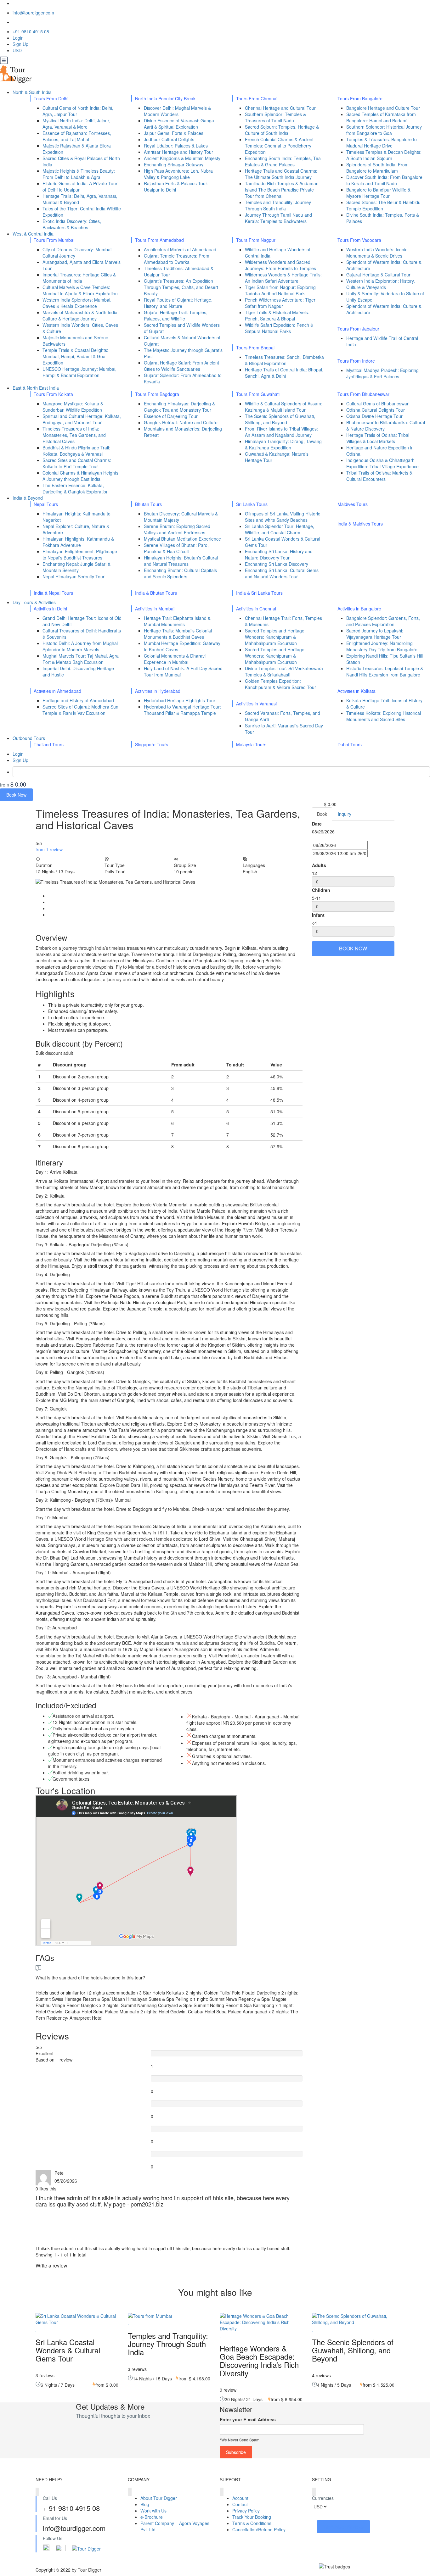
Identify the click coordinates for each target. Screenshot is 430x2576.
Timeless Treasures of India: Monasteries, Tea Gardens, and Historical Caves (74, 435)
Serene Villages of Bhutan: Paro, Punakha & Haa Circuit (176, 548)
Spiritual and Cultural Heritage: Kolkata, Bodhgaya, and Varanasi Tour (82, 419)
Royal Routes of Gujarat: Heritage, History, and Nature (178, 303)
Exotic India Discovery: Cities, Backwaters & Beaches (72, 224)
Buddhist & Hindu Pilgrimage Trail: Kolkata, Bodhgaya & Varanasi (76, 451)
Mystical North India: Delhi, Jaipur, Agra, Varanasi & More (76, 124)
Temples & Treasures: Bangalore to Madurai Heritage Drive (382, 142)
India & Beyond (28, 498)
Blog (145, 2504)
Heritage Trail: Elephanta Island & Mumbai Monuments (177, 621)
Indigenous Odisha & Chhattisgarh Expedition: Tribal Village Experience (382, 463)
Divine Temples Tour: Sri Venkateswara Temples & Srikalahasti (284, 671)
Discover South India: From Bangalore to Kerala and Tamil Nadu (384, 180)
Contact (240, 2504)
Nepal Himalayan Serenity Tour (74, 576)
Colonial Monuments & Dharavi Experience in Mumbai (175, 659)
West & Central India (34, 234)
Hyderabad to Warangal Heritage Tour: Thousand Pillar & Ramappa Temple (182, 710)
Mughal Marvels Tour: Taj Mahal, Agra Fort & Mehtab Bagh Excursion (81, 659)
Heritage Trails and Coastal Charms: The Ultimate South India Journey (281, 174)
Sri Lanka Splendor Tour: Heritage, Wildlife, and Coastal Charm (280, 529)
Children (321, 890)
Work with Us (153, 2511)
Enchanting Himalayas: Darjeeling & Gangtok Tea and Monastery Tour (179, 407)
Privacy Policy (246, 2511)
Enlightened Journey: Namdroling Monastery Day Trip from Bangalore (382, 646)
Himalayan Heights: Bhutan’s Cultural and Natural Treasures (181, 561)
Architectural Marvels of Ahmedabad (180, 249)
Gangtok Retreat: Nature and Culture (181, 422)
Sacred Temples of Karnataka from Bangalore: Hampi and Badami (381, 117)
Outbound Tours (29, 738)
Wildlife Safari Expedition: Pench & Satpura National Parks (279, 328)
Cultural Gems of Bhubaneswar (377, 403)
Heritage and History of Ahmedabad (78, 700)
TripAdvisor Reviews (343, 2527)
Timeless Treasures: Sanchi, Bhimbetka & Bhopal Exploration (284, 360)
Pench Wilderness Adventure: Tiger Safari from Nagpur (280, 303)
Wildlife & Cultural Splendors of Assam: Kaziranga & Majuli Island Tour (284, 407)
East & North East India (36, 388)
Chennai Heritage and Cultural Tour (280, 108)
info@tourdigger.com (33, 13)
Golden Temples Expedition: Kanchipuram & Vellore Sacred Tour (280, 684)
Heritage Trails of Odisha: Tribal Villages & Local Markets (378, 438)
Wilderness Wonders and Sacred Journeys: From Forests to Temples (280, 265)
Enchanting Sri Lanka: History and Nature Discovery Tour (279, 554)
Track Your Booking (252, 2517)
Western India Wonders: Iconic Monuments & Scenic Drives (377, 253)
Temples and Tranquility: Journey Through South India (278, 205)
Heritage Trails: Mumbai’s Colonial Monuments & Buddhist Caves (178, 634)
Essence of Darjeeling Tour (171, 416)
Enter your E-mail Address (248, 2419)
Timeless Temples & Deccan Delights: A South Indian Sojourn (384, 155)
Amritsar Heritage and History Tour (178, 152)
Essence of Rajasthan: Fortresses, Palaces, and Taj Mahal (77, 136)
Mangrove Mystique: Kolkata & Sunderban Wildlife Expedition (73, 407)
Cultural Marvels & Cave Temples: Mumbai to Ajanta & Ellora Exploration (80, 290)
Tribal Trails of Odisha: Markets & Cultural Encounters (379, 476)
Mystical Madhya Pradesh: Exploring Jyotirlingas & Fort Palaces (382, 373)
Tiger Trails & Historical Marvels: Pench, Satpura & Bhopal (277, 315)
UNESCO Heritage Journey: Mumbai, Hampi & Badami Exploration (79, 372)
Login (18, 38)
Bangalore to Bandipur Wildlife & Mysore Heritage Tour (378, 193)
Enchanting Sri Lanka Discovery (277, 564)
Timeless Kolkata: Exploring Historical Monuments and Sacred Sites (384, 716)
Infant (318, 915)
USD (18, 50)
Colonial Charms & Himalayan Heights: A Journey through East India (81, 476)
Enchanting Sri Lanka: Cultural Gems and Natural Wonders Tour (282, 573)
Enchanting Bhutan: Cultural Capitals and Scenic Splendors (180, 573)
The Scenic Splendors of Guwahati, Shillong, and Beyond (280, 419)
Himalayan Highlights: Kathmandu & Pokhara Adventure (78, 542)
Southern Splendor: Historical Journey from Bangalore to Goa (384, 130)
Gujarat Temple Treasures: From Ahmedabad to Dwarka (177, 259)
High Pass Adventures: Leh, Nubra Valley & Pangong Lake (178, 174)
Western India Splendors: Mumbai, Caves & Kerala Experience (77, 303)
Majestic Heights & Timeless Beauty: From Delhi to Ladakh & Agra (79, 174)
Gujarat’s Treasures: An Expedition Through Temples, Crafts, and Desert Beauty (181, 287)
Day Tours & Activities (35, 602)
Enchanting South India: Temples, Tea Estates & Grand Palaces (283, 161)
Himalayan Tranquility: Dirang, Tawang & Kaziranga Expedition (283, 444)
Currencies (323, 2498)
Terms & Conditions (252, 2523)
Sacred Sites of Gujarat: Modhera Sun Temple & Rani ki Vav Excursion (80, 710)
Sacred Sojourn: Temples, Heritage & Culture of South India (282, 130)
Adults (319, 865)
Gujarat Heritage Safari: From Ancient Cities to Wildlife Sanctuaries (181, 366)
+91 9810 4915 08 (31, 31)
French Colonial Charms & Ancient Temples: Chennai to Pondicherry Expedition (279, 146)
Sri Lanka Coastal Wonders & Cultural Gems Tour (68, 2350)
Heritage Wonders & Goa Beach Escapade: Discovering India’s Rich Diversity (259, 2361)
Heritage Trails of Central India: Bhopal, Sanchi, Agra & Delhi (284, 373)
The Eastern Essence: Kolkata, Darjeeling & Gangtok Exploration (76, 488)
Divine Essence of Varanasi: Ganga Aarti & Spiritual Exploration (179, 124)
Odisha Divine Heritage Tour (374, 416)
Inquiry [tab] (345, 814)
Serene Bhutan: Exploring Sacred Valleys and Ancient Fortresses (177, 529)
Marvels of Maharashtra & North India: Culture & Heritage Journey (81, 315)
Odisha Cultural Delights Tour (376, 410)
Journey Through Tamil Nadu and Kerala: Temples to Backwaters (278, 218)
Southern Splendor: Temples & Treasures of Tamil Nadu (275, 117)
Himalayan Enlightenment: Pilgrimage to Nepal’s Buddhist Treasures (80, 554)
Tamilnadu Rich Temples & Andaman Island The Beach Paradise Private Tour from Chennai (282, 190)
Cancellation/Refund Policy (259, 2529)
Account (240, 2498)
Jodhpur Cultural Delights (169, 139)
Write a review (52, 2265)
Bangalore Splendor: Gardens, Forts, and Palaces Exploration (383, 621)
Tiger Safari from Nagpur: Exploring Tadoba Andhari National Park (280, 290)
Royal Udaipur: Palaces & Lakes (176, 146)
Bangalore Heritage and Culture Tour (383, 108)
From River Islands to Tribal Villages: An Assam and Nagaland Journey (281, 432)
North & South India (33, 92)
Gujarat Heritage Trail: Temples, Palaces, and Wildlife (176, 315)
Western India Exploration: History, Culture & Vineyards (381, 284)
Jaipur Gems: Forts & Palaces (174, 133)
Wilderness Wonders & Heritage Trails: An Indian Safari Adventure (283, 278)
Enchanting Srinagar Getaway (174, 164)
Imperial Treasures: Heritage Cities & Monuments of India (79, 278)
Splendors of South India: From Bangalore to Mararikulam (377, 168)
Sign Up (20, 44)
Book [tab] (322, 814)
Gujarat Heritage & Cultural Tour (378, 275)
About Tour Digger (159, 2498)
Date (317, 824)
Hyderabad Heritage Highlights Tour (180, 700)
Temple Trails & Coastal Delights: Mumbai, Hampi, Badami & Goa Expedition (75, 356)
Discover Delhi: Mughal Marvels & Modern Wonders (177, 111)
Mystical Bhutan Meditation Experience (182, 539)
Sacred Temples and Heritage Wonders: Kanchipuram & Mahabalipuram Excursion (275, 637)
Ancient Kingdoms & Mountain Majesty (182, 158)
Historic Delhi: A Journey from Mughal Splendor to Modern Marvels (80, 646)
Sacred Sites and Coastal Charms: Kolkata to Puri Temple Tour (77, 463)
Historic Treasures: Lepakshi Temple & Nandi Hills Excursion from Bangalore (385, 671)
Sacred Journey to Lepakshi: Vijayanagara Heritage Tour (375, 634)
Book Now (16, 795)
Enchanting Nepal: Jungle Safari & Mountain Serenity (76, 567)
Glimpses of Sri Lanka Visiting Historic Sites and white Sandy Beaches (283, 517)
